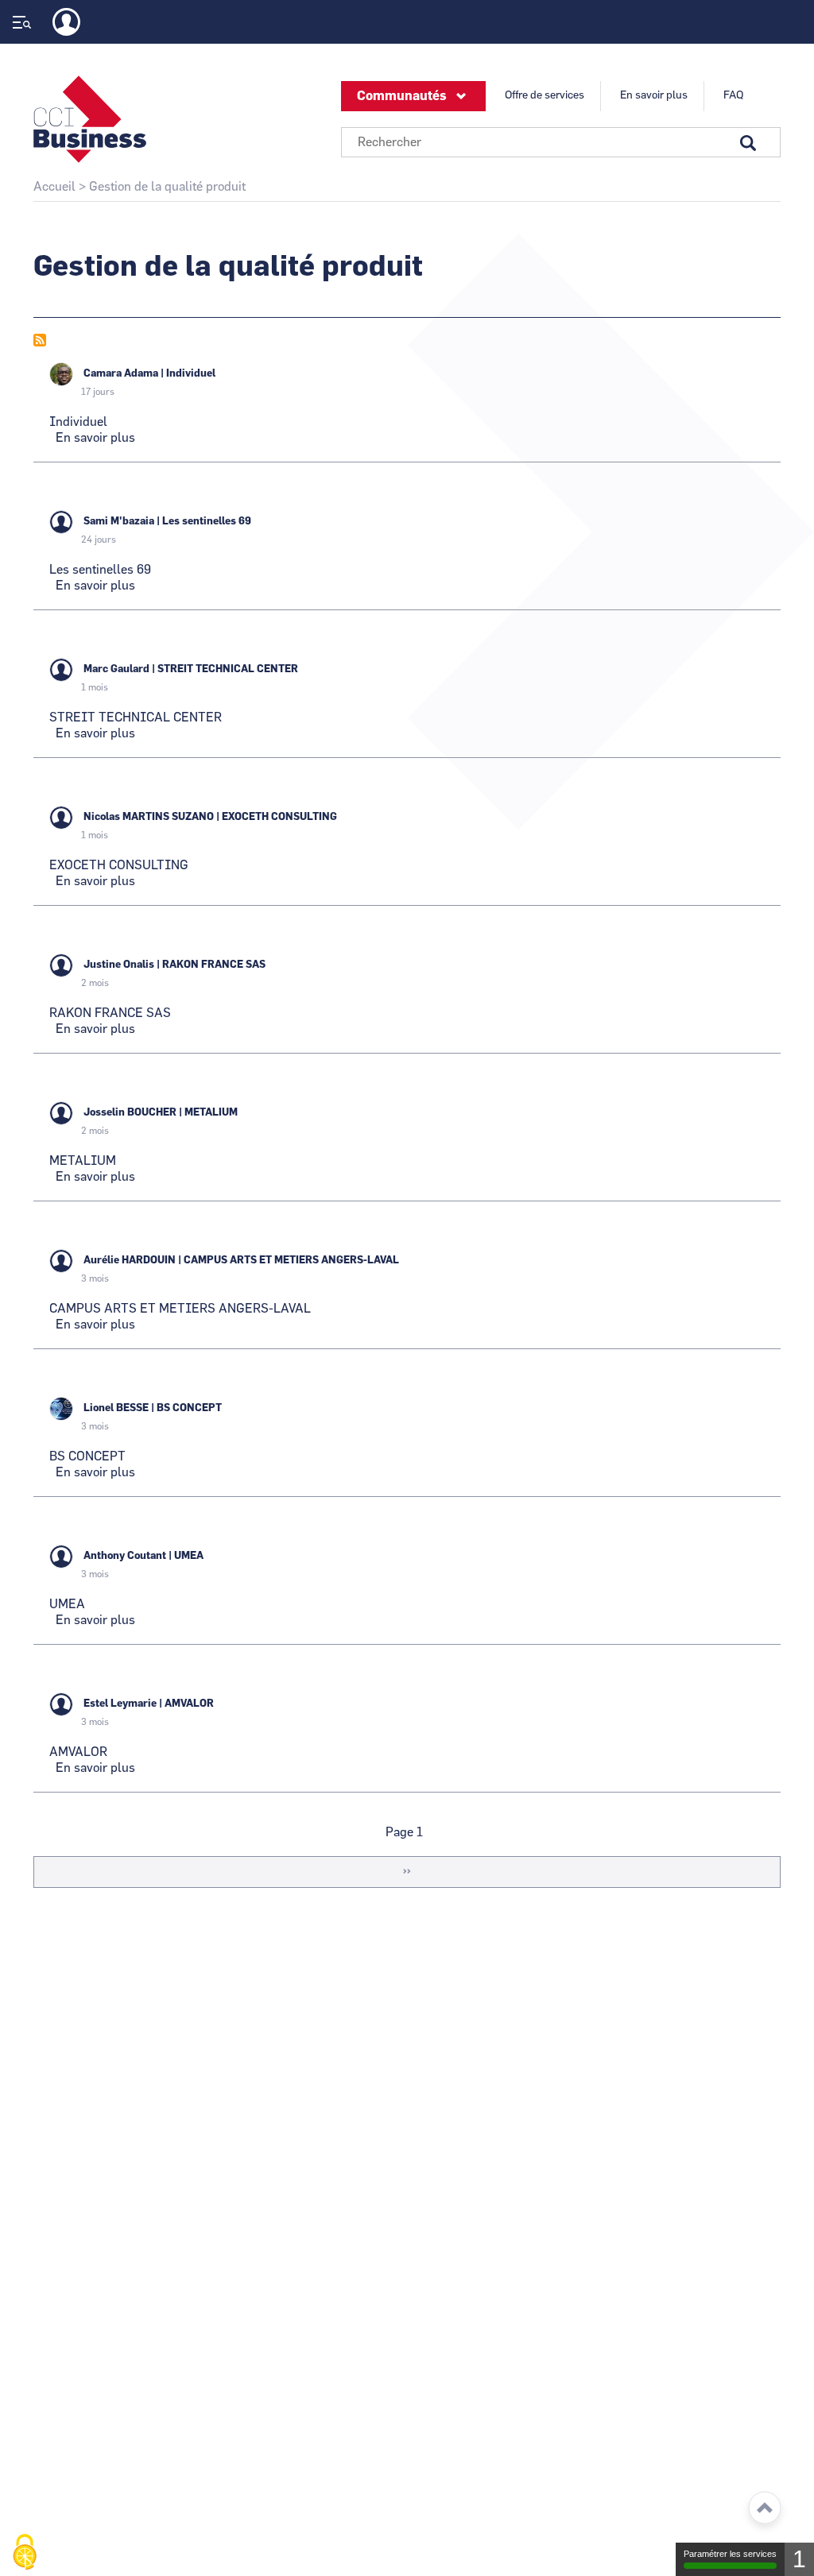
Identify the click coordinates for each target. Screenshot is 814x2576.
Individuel (191, 374)
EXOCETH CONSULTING (279, 817)
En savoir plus (654, 95)
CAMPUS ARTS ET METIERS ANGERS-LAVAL (291, 1261)
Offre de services (545, 95)
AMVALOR (189, 1704)
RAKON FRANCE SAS (214, 965)
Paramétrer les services (730, 2554)
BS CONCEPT (189, 1408)
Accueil (54, 187)
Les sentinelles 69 (207, 522)
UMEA (189, 1556)
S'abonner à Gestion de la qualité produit (40, 340)
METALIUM (211, 1113)
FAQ (733, 95)
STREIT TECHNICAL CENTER (228, 669)
